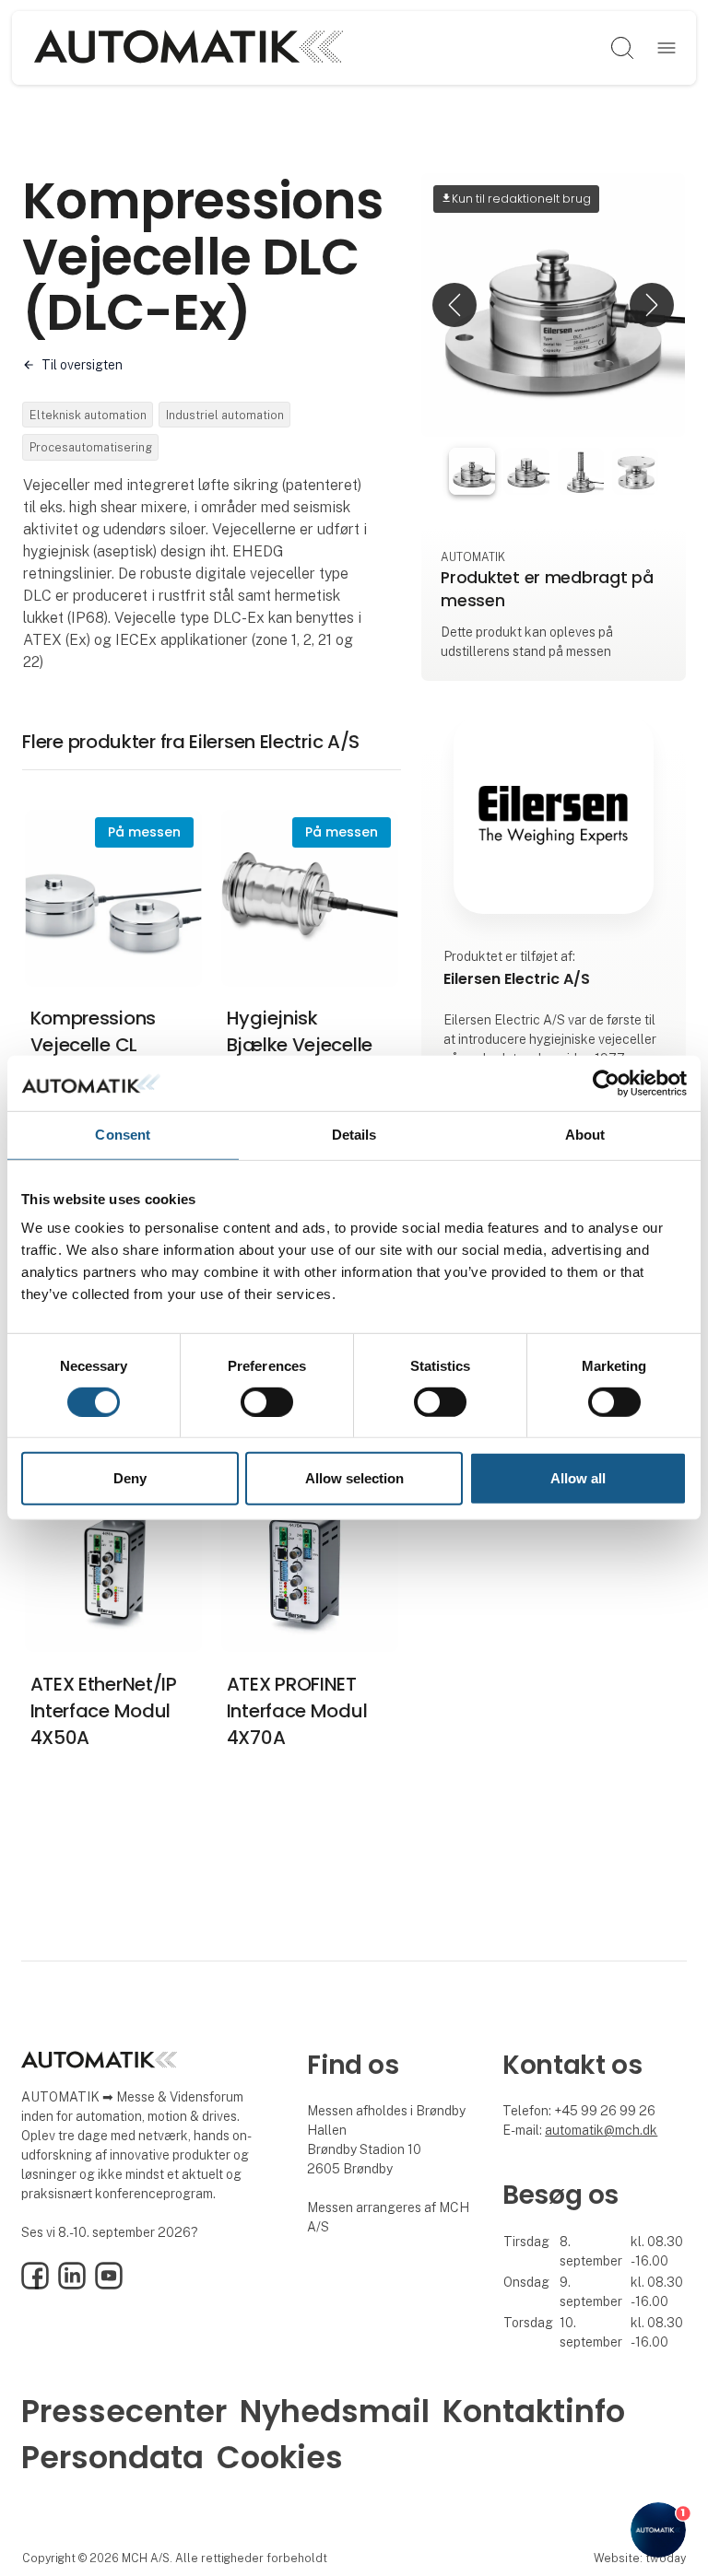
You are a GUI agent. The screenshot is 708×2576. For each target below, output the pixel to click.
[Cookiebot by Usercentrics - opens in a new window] (606, 1083)
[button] (454, 305)
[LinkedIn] (72, 2285)
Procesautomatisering (91, 447)
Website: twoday (640, 2558)
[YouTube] (109, 2285)
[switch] (267, 1402)
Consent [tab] (123, 1135)
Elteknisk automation (88, 415)
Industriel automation (225, 415)
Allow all (578, 1478)
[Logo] (189, 48)
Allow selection (354, 1478)
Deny (130, 1478)
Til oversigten (82, 365)
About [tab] (585, 1135)
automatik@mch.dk (601, 2130)
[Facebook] (35, 2285)
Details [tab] (354, 1135)
